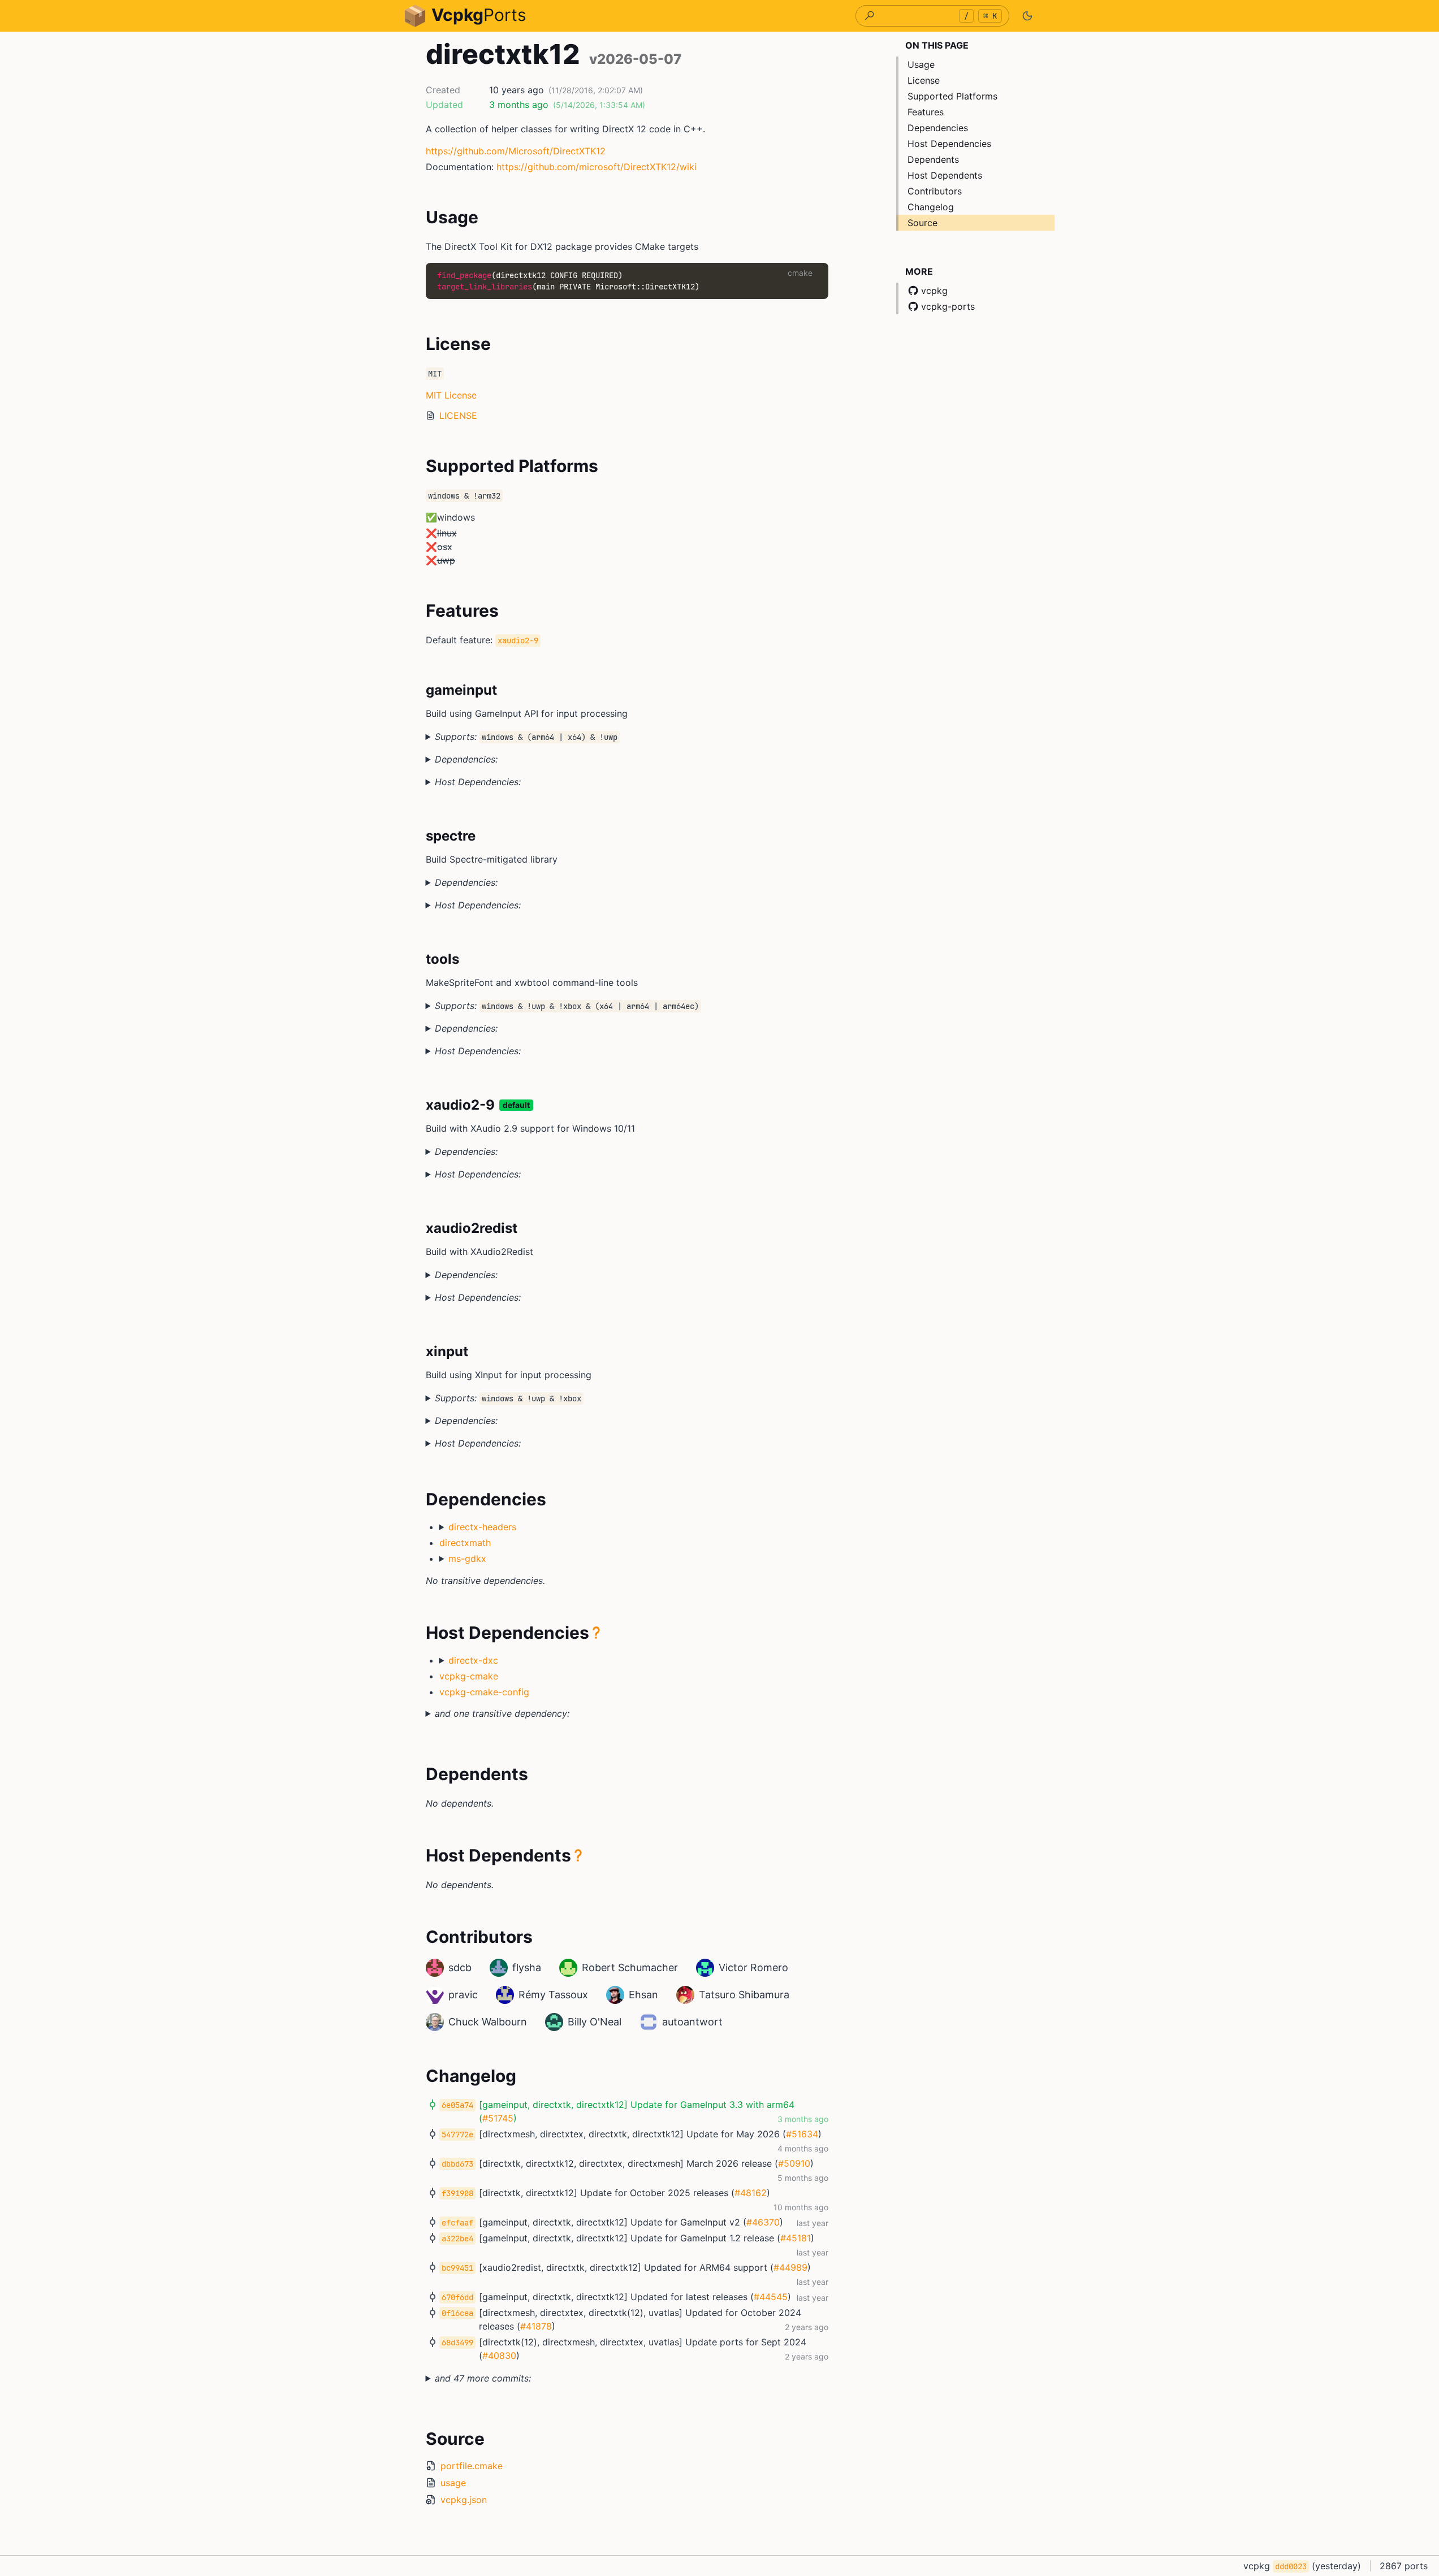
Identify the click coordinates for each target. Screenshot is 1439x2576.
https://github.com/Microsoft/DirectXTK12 (516, 151)
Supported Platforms (952, 96)
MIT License (451, 395)
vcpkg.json (464, 2500)
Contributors (935, 191)
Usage (921, 64)
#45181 (796, 2238)
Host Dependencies (949, 144)
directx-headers (482, 1527)
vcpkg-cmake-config (484, 1692)
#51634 (802, 2134)
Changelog (931, 207)
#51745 (498, 2118)
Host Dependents (945, 175)
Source (922, 223)
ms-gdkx (467, 1558)
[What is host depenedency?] (597, 1633)
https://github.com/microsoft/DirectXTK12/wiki (597, 167)
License (924, 80)
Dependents (933, 159)
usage (453, 2483)
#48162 (751, 2193)
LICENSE (458, 415)
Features (926, 112)
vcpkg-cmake (469, 1676)
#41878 (536, 2326)
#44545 (771, 2297)
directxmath (465, 1543)
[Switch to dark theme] (1027, 16)
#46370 (763, 2222)
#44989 (790, 2267)
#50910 (794, 2163)
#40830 (499, 2356)
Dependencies (938, 128)
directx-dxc (473, 1660)
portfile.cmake (472, 2466)
